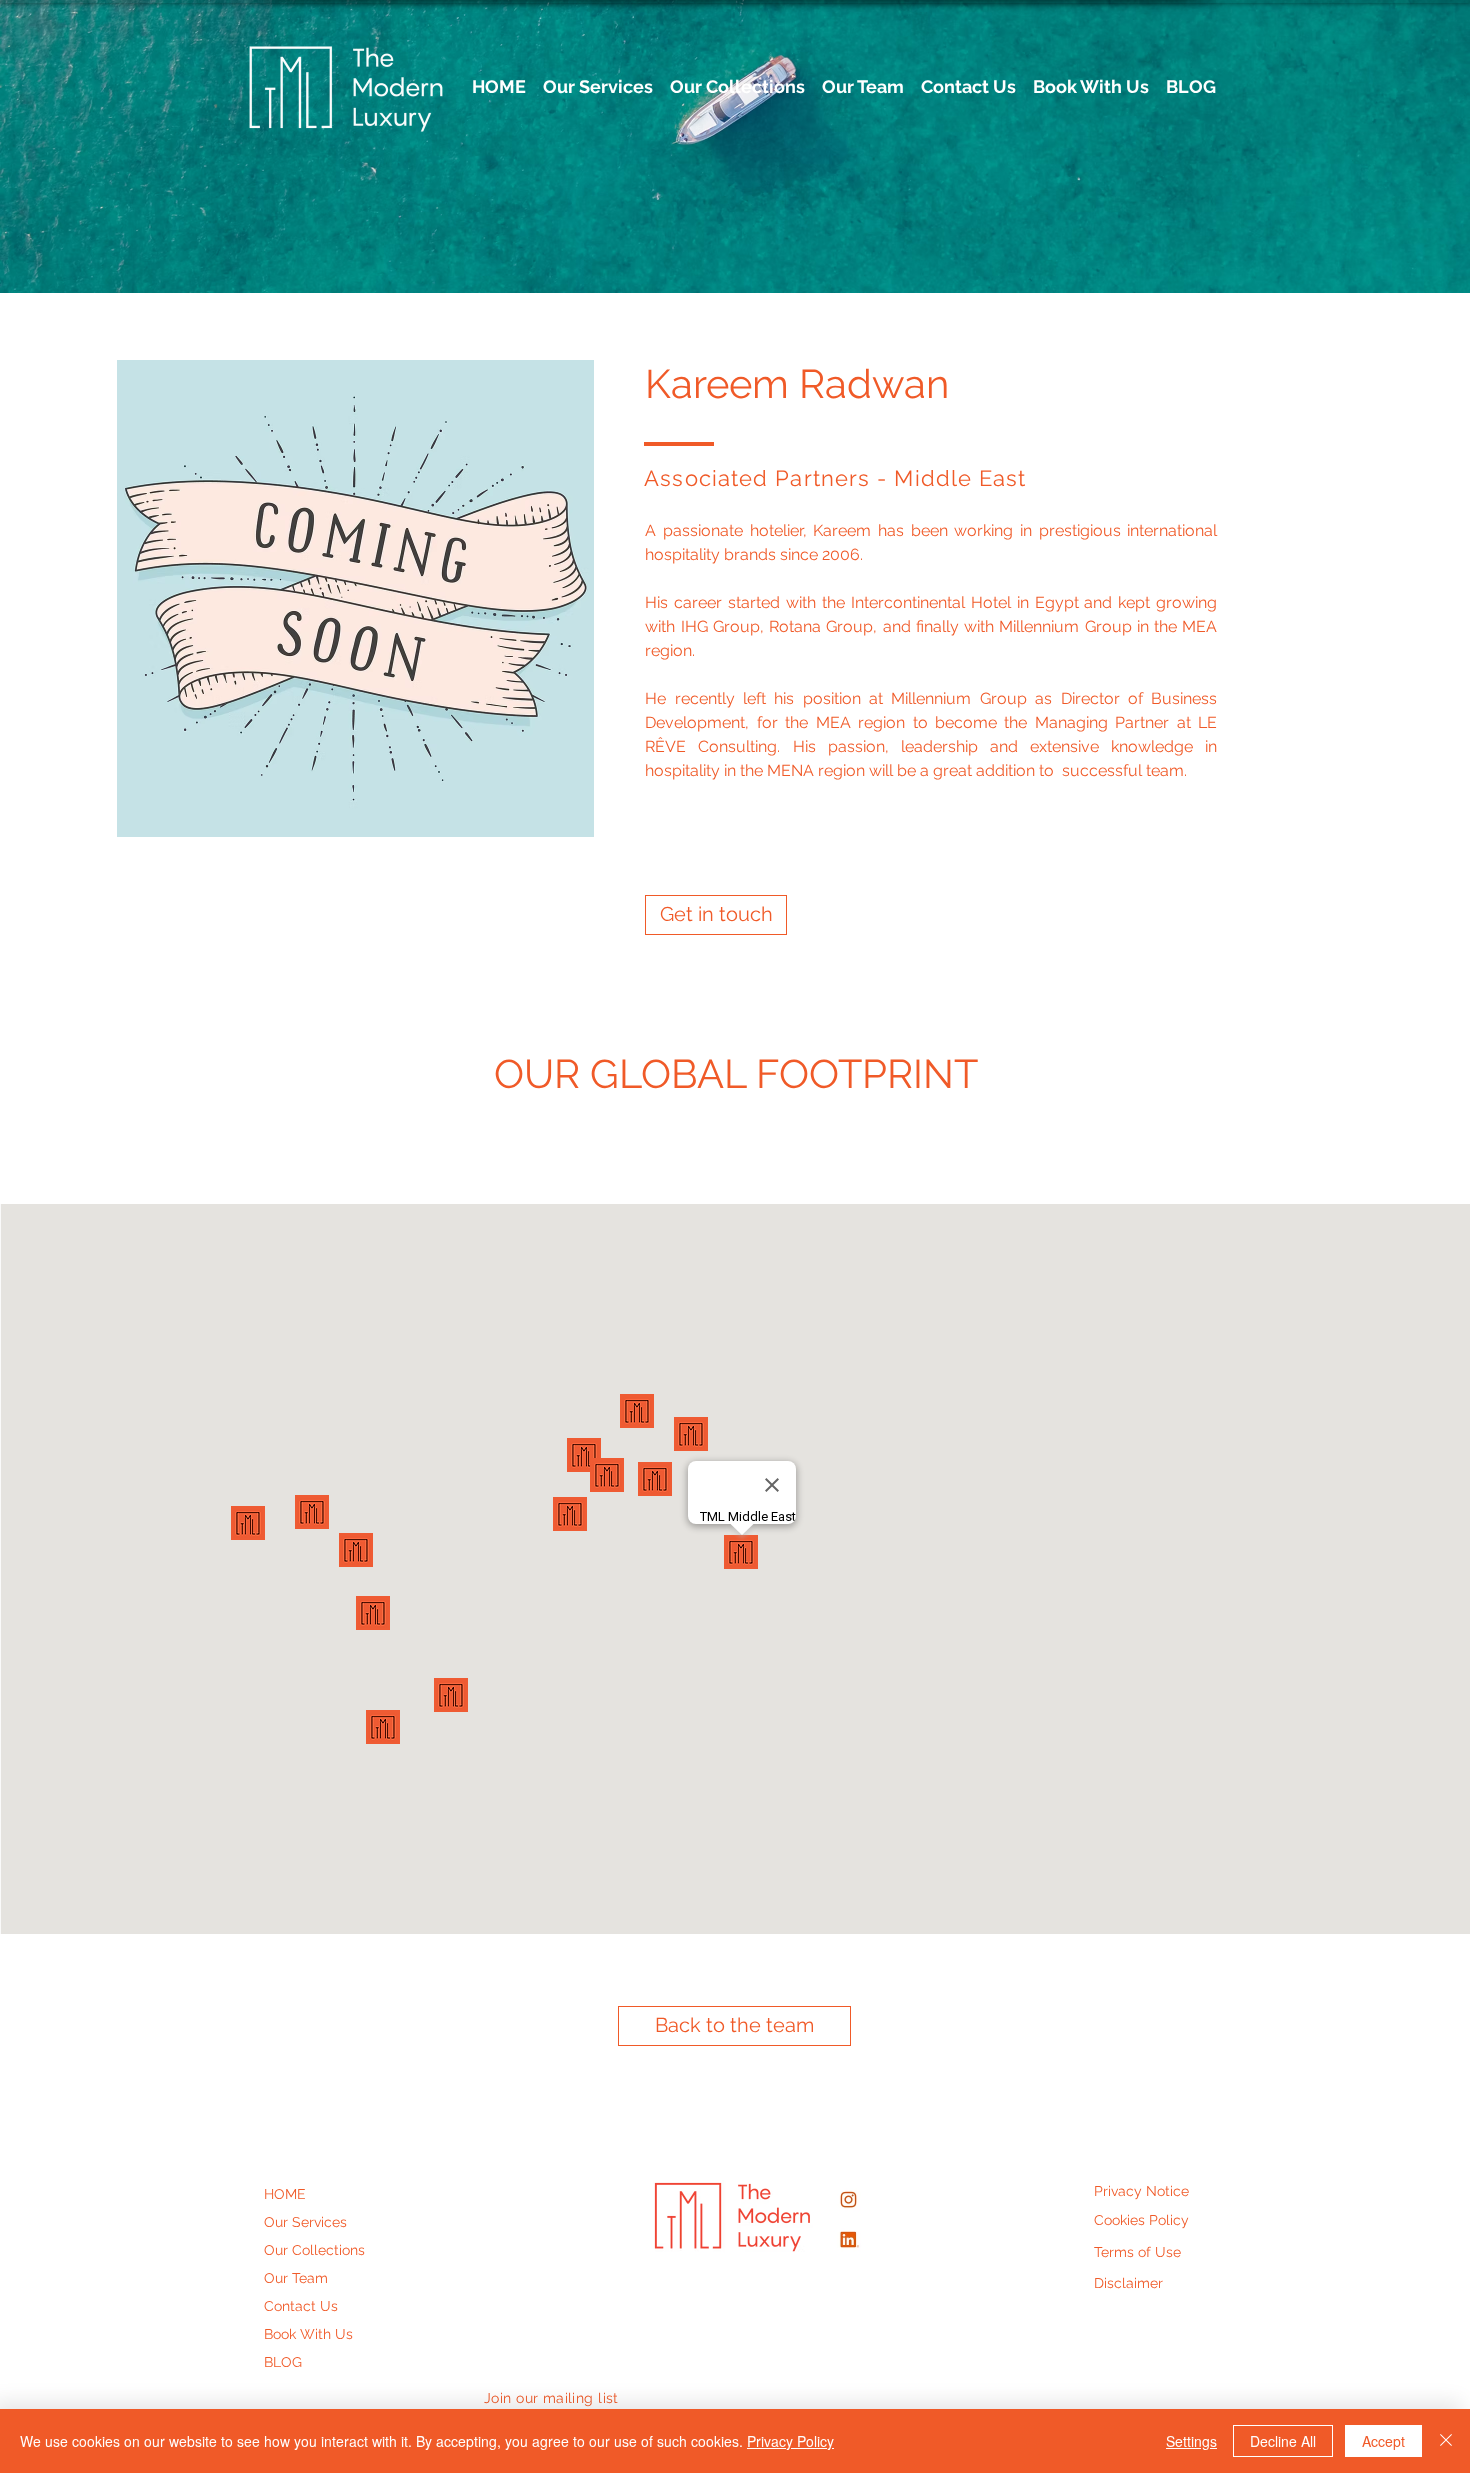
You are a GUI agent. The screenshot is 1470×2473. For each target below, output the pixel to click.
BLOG (283, 2362)
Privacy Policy (790, 2441)
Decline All (1283, 2441)
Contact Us (301, 2306)
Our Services (305, 2222)
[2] (848, 2199)
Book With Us (308, 2334)
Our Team (296, 2278)
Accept (1383, 2441)
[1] (848, 2239)
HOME (285, 2194)
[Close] (1446, 2441)
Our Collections (314, 2250)
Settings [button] (1191, 2441)
